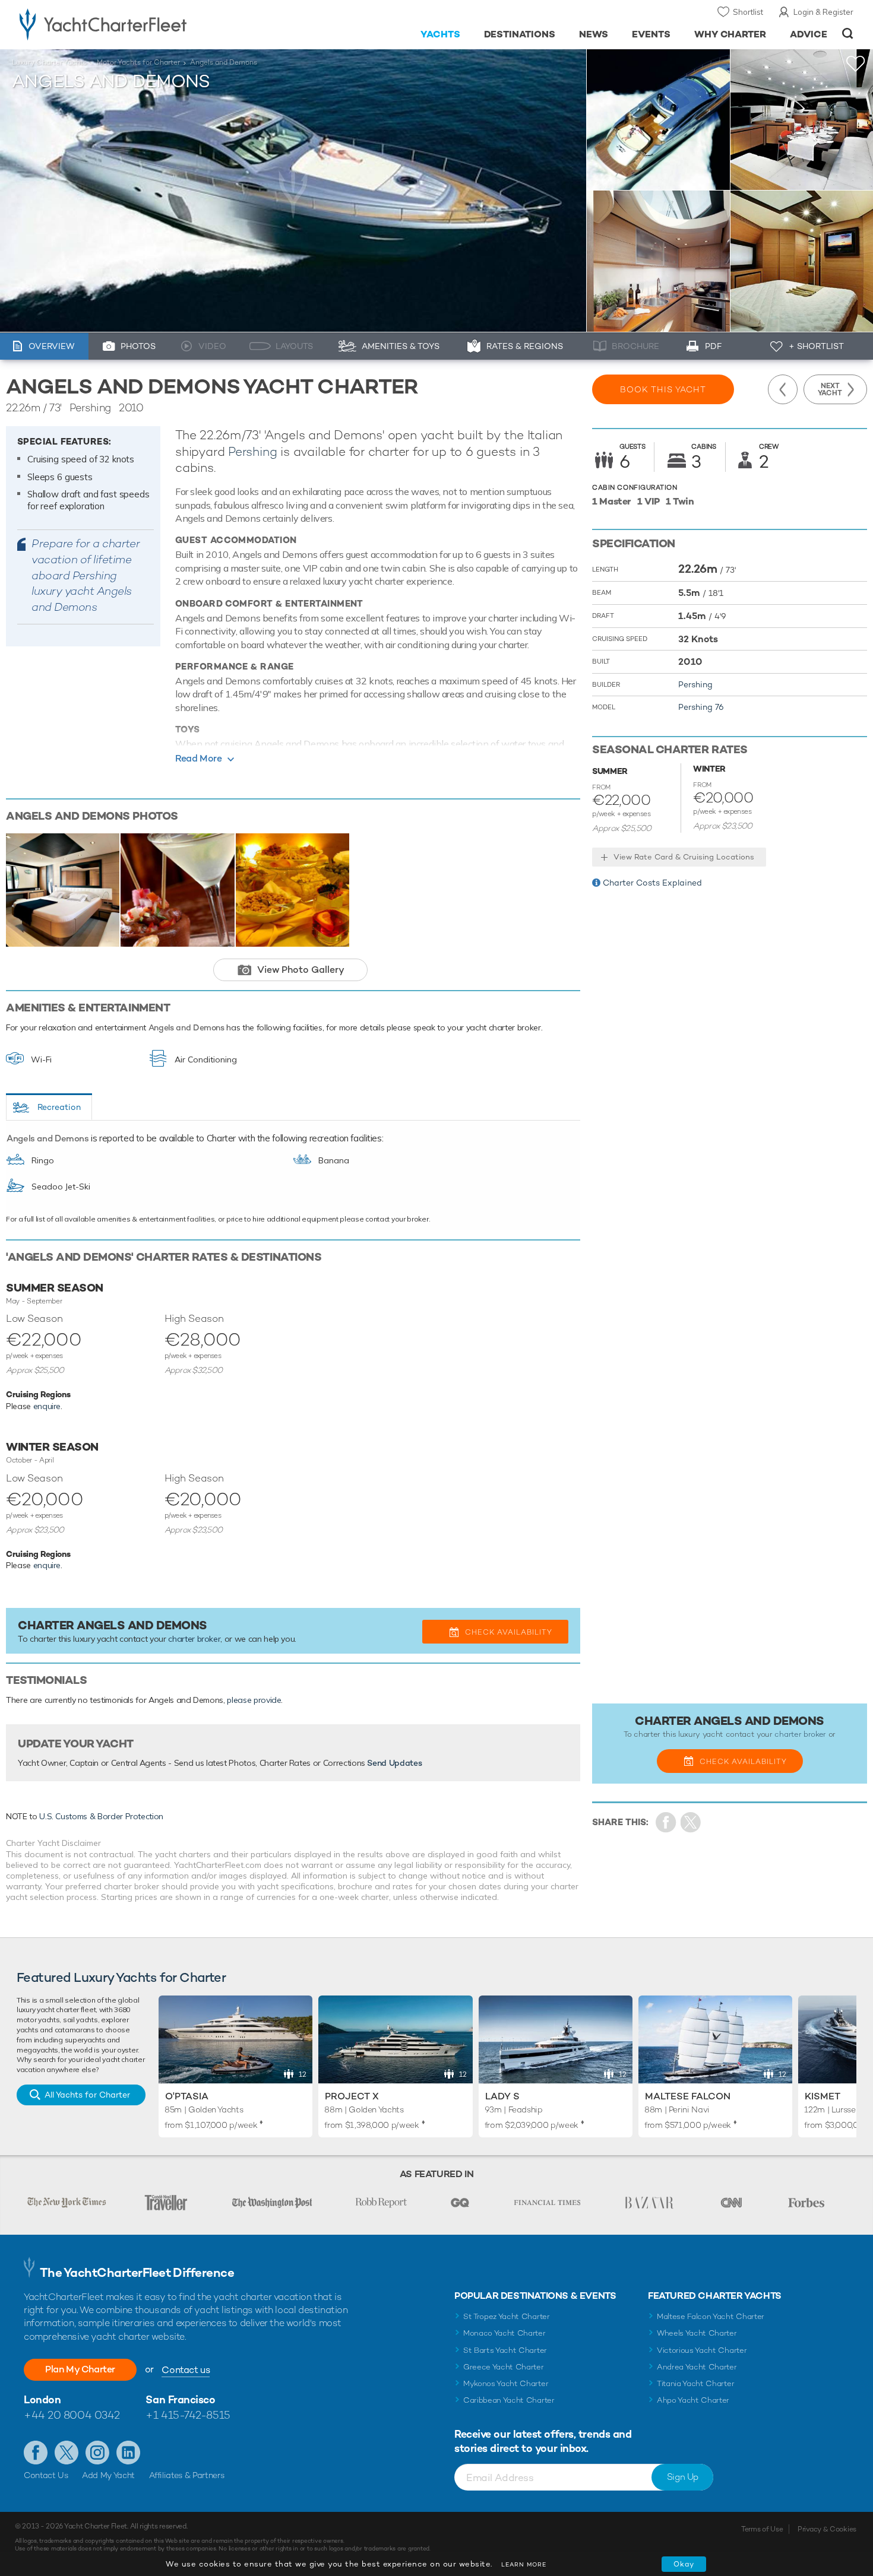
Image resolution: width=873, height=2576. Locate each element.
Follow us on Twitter (67, 2453)
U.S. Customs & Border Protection (101, 1816)
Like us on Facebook (36, 2453)
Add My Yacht (108, 2475)
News (594, 34)
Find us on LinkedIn (128, 2453)
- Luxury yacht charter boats (140, 24)
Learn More (524, 2564)
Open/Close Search (848, 34)
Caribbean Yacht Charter (509, 2400)
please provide (254, 1700)
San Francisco (180, 2399)
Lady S (502, 2096)
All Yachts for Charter (87, 2095)
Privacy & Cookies (827, 2529)
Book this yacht (663, 389)
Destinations (520, 34)
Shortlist (748, 12)
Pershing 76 (701, 707)
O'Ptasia (187, 2096)
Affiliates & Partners (187, 2475)
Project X (352, 2096)
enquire (47, 1406)
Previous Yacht (783, 389)
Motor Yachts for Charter (138, 62)
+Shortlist (856, 64)
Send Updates (394, 1763)
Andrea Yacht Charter (697, 2367)
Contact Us (46, 2475)
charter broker (194, 1639)
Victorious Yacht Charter (702, 2350)
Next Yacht (830, 389)
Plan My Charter (80, 2369)
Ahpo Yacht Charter (693, 2400)
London (42, 2399)
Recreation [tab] (59, 1107)
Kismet (823, 2096)
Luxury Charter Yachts (49, 62)
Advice (809, 34)
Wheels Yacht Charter (697, 2333)
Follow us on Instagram (97, 2453)
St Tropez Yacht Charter (507, 2316)
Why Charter (730, 34)
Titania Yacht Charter (695, 2383)
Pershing (252, 451)
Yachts (440, 34)
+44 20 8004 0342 (72, 2415)
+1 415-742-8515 (188, 2415)
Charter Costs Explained (652, 883)
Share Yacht (691, 1822)
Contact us (186, 2370)
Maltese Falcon (688, 2096)
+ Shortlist (816, 346)
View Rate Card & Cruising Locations (684, 857)
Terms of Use (762, 2529)
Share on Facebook (666, 1822)
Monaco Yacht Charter (504, 2333)
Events (651, 34)
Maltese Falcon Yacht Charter (711, 2316)
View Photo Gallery (301, 970)
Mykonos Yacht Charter (506, 2383)
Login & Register (823, 12)
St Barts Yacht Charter (505, 2350)
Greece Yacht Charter (504, 2367)
